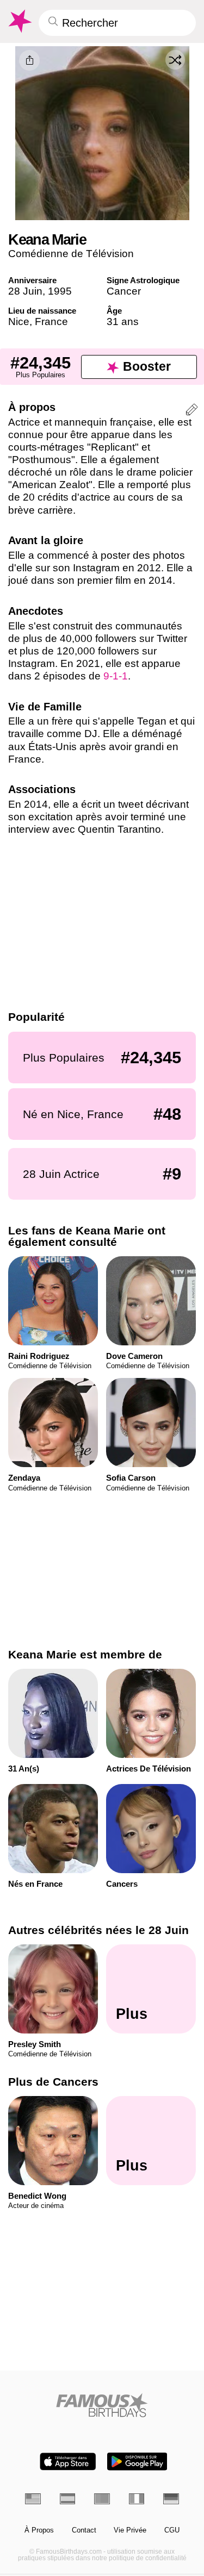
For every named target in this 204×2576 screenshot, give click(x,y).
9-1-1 (116, 676)
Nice (19, 322)
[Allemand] (171, 2499)
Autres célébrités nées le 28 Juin (98, 1930)
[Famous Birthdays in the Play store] (137, 2462)
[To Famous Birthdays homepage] (19, 21)
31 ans (123, 322)
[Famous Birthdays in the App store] (68, 2462)
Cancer (124, 291)
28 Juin (25, 291)
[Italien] (137, 2499)
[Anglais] (33, 2499)
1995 (60, 291)
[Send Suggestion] (192, 411)
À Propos (39, 2530)
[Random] (175, 60)
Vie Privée (130, 2530)
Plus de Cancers (53, 2082)
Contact (84, 2530)
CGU (172, 2530)
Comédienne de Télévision (71, 254)
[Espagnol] (68, 2499)
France (51, 322)
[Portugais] (102, 2499)
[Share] (29, 60)
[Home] (102, 2405)
